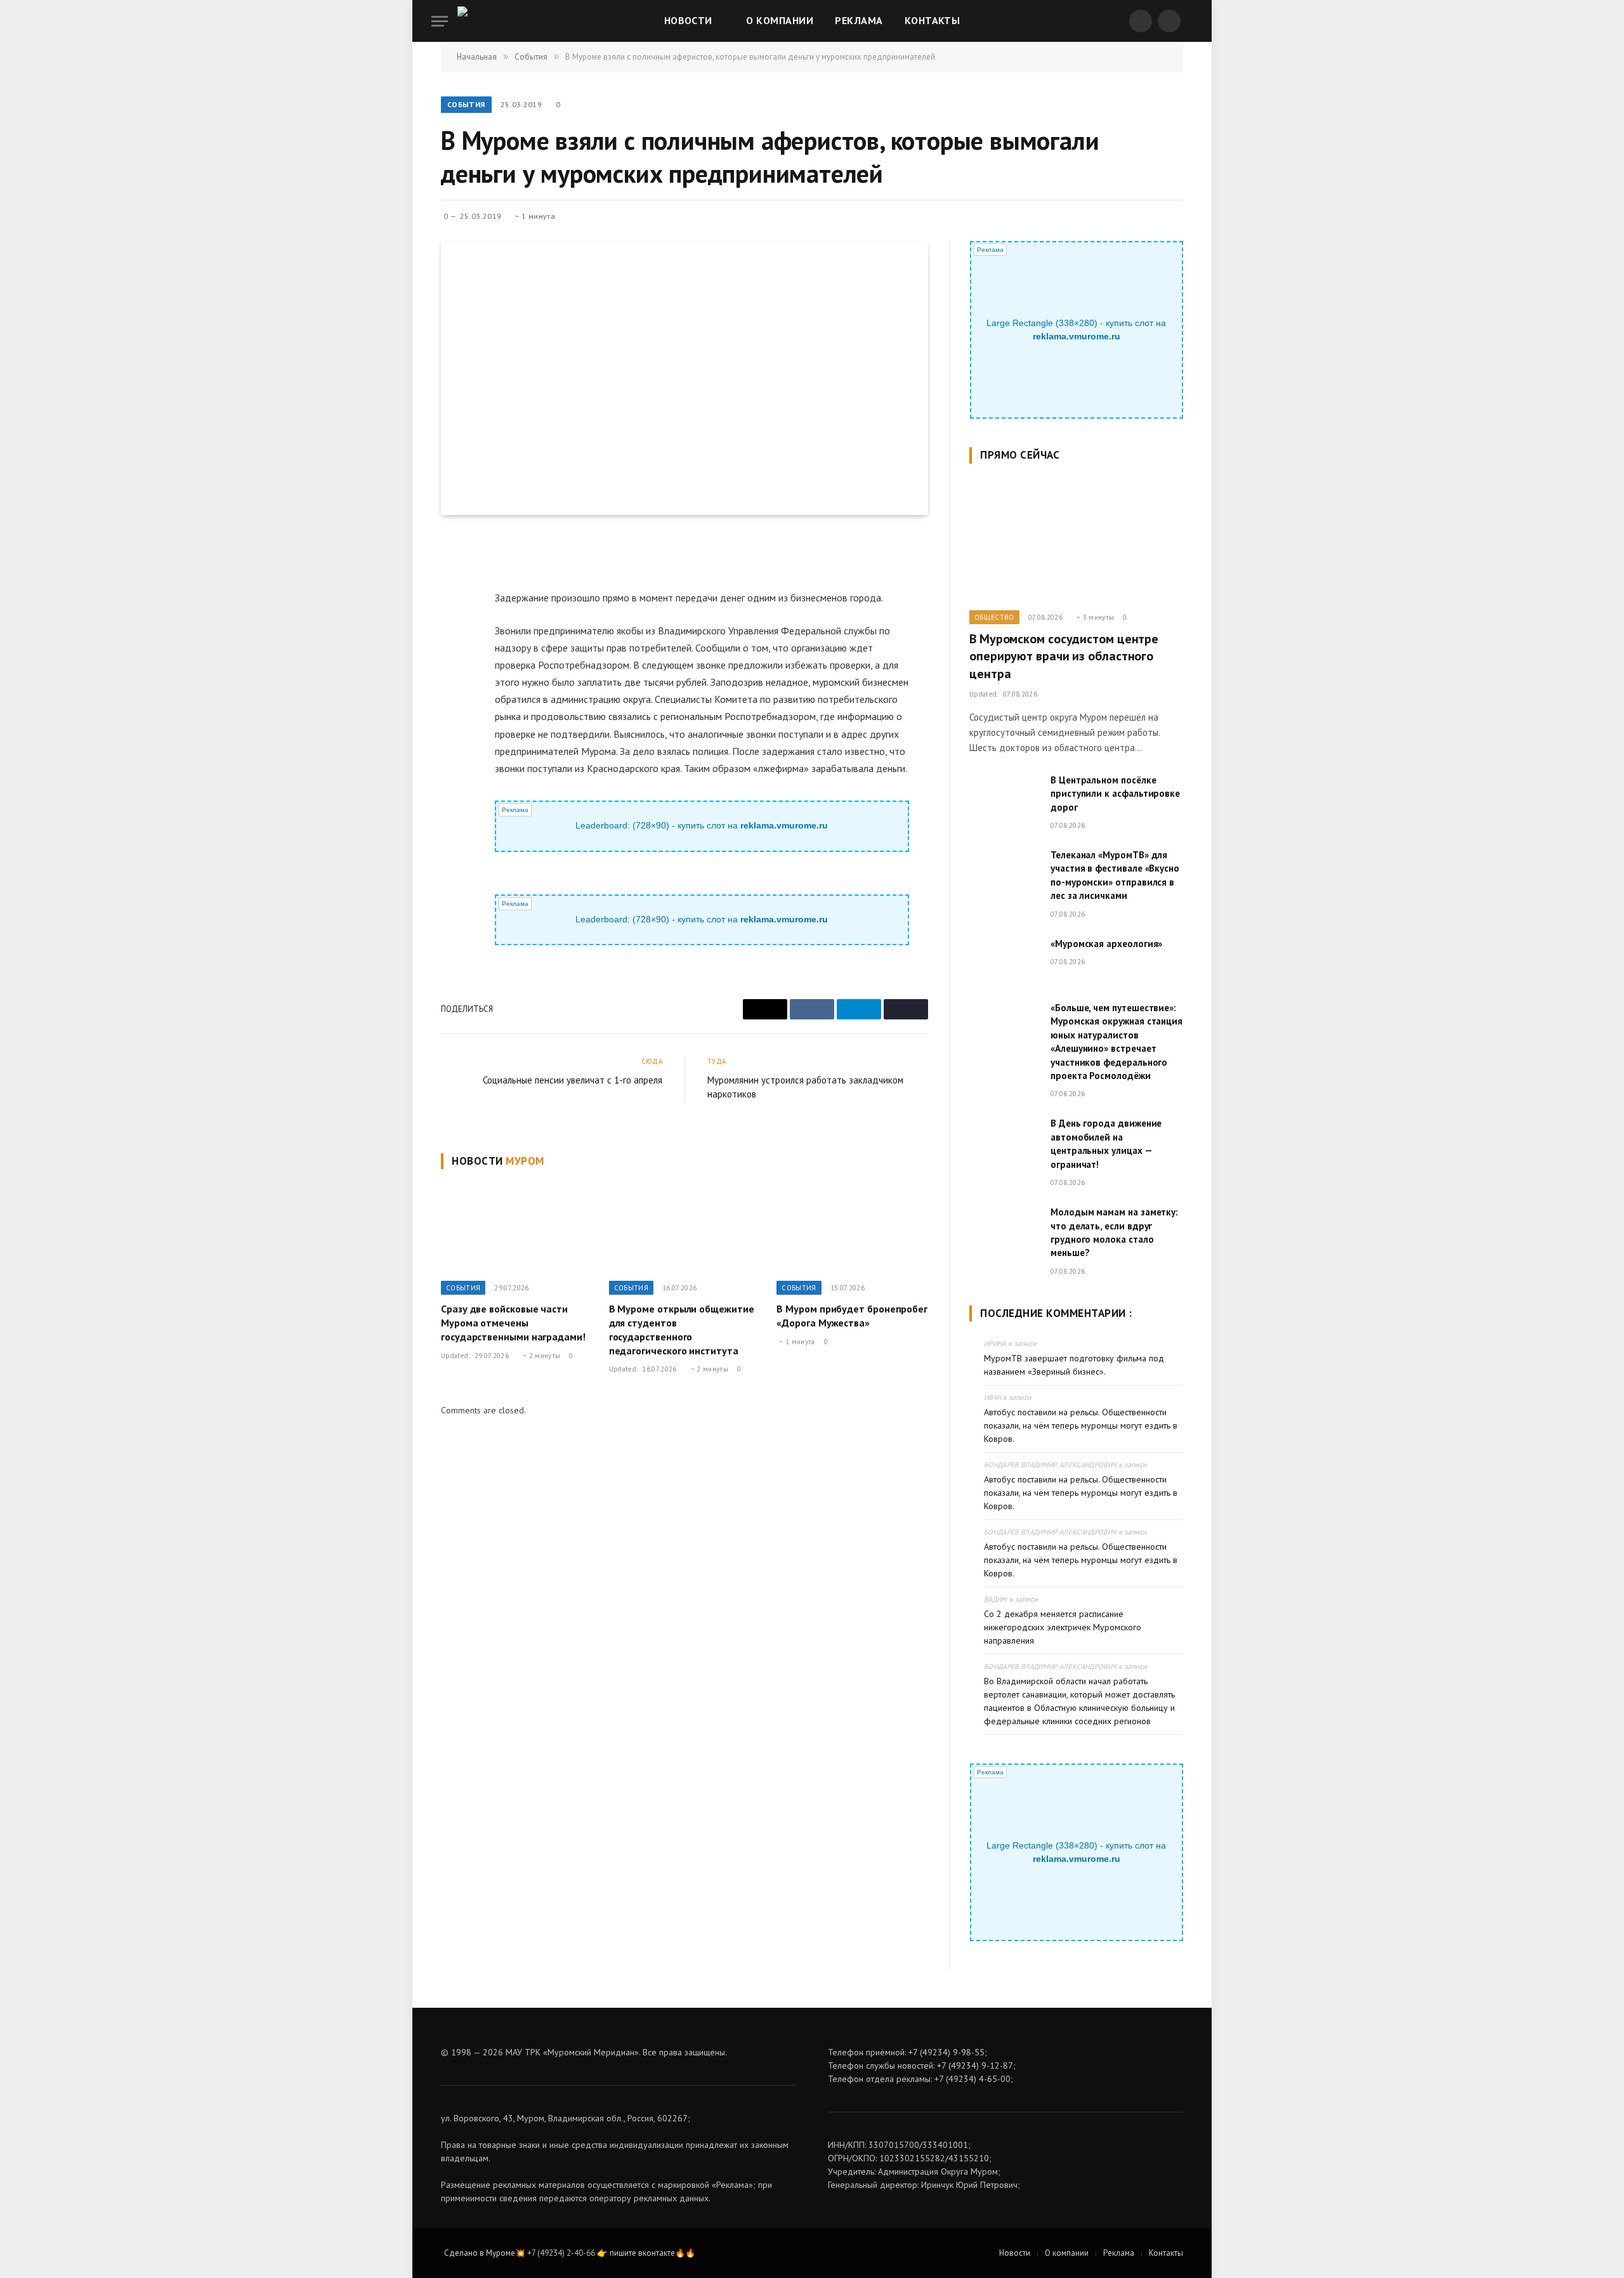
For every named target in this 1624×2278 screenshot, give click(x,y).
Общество (994, 617)
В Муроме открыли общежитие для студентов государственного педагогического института (682, 1329)
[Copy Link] (453, 665)
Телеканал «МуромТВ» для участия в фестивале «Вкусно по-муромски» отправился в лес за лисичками (1115, 875)
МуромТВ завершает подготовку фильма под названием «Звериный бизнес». (1074, 1365)
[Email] (453, 577)
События (466, 104)
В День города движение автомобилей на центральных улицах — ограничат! (1106, 1143)
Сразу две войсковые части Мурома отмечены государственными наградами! (513, 1323)
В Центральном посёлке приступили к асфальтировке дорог (1115, 794)
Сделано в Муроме (480, 2253)
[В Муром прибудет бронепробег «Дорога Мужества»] (852, 1228)
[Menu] (440, 21)
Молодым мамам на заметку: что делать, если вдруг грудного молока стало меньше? (1114, 1232)
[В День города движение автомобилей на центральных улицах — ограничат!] (1004, 1139)
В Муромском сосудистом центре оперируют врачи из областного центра (1064, 656)
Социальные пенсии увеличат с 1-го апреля (573, 1080)
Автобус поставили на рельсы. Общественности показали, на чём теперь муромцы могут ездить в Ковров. (1081, 1425)
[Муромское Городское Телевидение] (485, 21)
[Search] (1191, 21)
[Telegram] (453, 636)
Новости (688, 20)
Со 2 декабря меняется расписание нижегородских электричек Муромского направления (1063, 1627)
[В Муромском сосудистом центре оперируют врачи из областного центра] (1076, 540)
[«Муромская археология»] (1004, 960)
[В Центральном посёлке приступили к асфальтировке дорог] (1004, 796)
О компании (780, 20)
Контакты (933, 20)
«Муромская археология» (1106, 944)
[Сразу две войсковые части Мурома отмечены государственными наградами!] (517, 1228)
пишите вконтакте (642, 2253)
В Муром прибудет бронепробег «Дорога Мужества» (852, 1316)
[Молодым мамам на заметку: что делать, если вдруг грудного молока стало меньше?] (1004, 1228)
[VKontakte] (453, 606)
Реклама (859, 20)
